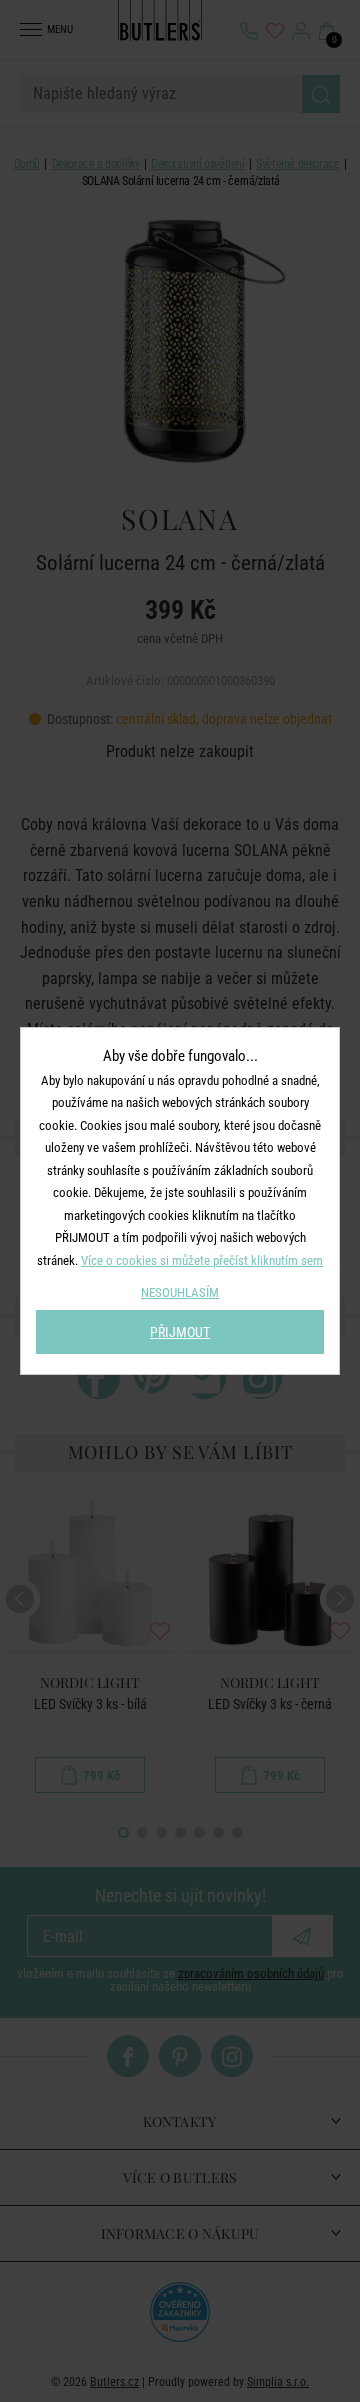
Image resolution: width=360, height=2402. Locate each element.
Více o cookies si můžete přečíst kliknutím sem (202, 1260)
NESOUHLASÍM (180, 1292)
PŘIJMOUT (180, 1332)
